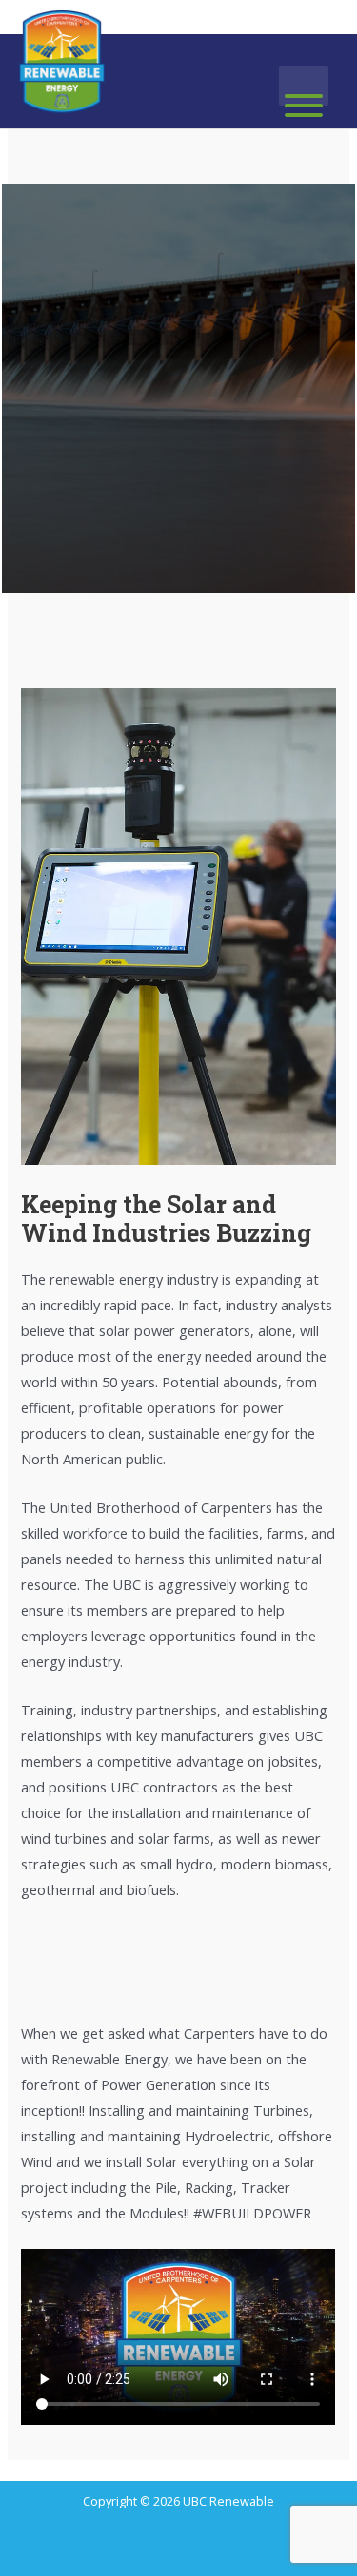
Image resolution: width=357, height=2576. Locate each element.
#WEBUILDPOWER (252, 2213)
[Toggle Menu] (304, 106)
